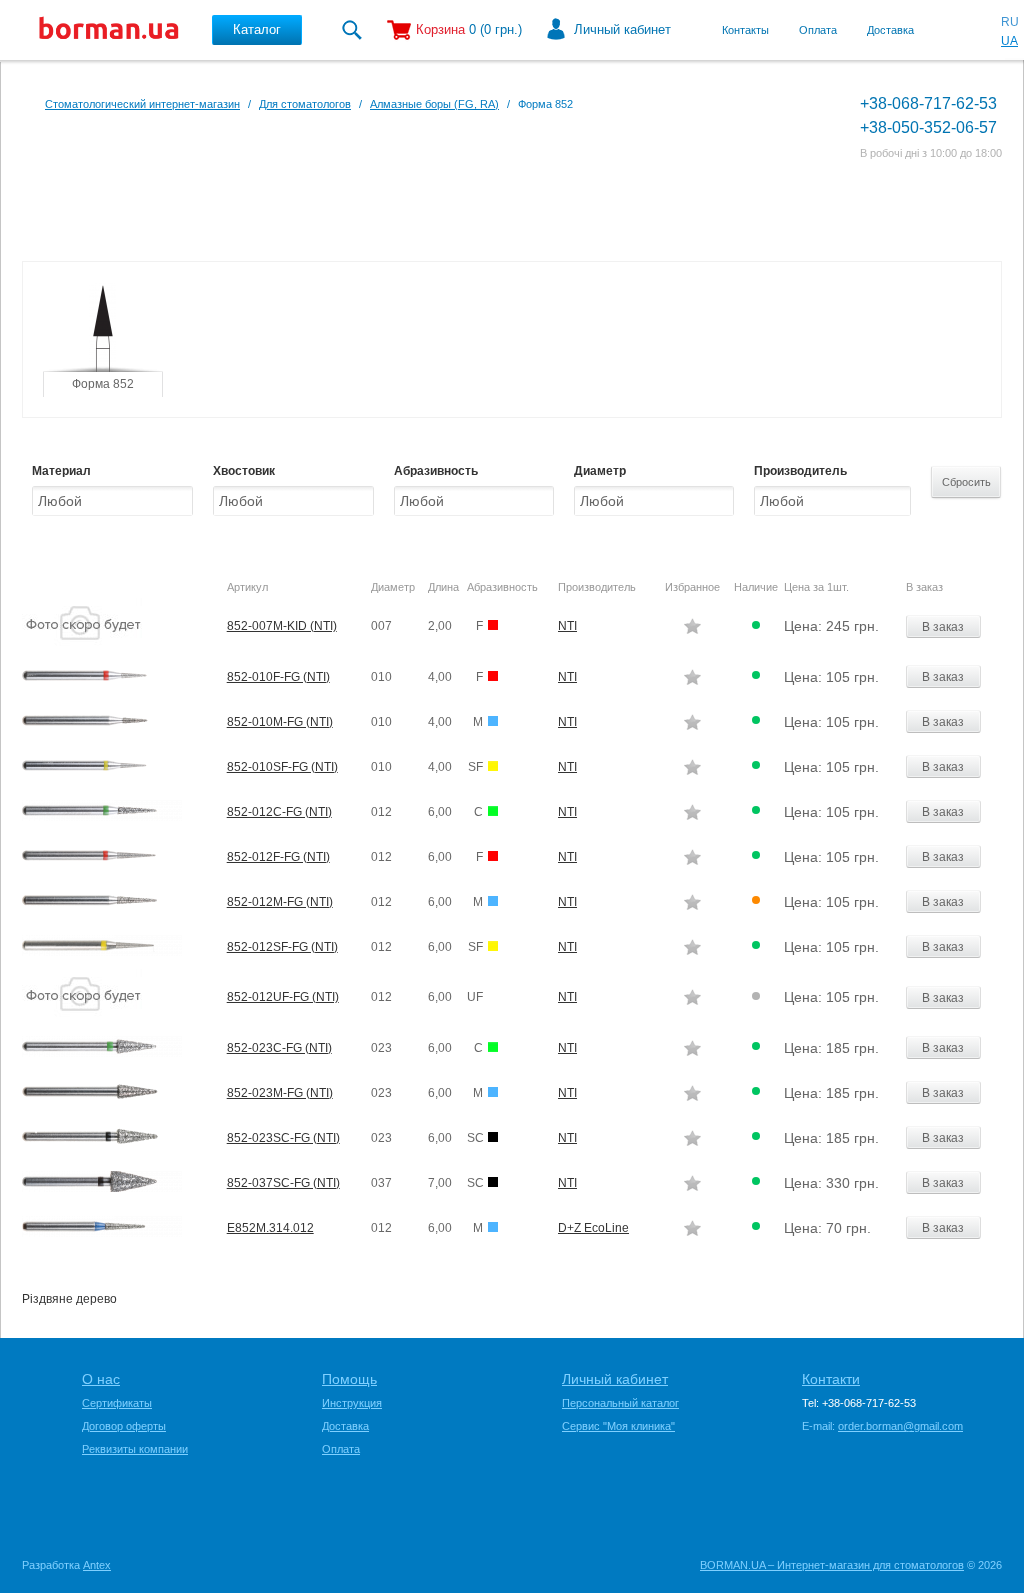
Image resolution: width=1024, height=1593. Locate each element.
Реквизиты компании (135, 1449)
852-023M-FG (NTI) (280, 1093)
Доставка (890, 30)
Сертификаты (117, 1403)
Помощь (349, 1379)
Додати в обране (692, 626)
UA (1009, 41)
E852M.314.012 (270, 1228)
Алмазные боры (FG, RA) (434, 104)
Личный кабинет (622, 29)
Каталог (257, 29)
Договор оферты (124, 1426)
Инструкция (352, 1403)
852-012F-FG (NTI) (278, 857)
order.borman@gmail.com (900, 1426)
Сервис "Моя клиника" (618, 1426)
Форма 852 (103, 384)
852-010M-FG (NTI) (280, 722)
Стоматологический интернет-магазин (142, 104)
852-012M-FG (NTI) (280, 902)
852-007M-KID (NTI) (282, 626)
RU (1010, 22)
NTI (567, 626)
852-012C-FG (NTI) (279, 812)
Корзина (440, 29)
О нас (101, 1379)
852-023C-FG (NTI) (279, 1048)
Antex (97, 1565)
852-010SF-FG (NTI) (282, 767)
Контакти (831, 1379)
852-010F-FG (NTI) (278, 677)
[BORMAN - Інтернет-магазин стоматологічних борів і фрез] (109, 30)
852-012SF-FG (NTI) (282, 947)
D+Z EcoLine (593, 1228)
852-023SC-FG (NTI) (283, 1138)
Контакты (745, 30)
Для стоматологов (305, 104)
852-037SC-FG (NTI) (283, 1183)
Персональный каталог (620, 1403)
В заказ (943, 627)
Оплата (818, 30)
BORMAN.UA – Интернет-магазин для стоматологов (832, 1565)
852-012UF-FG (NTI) (283, 997)
